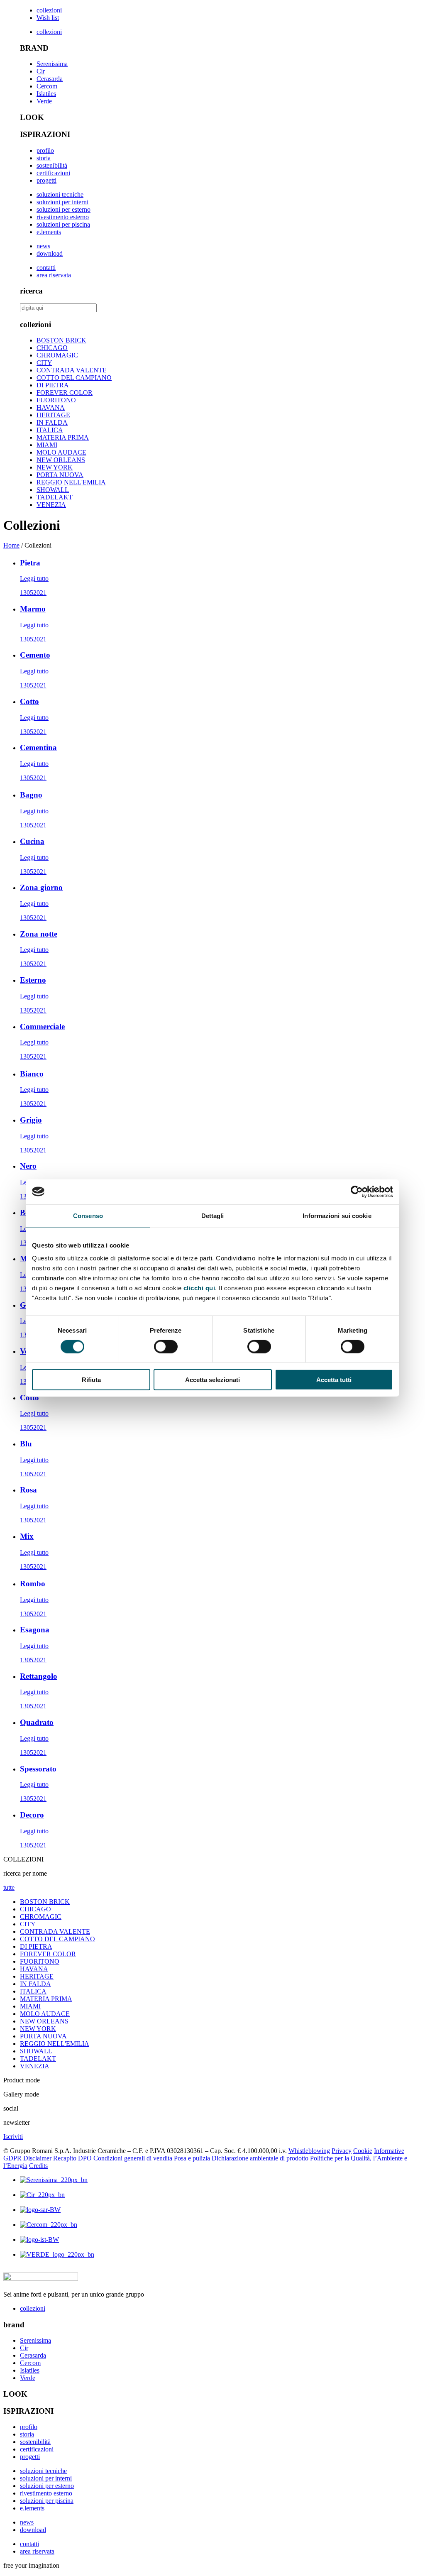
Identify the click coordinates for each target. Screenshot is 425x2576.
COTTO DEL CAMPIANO (74, 378)
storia (44, 158)
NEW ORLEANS (61, 460)
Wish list (48, 18)
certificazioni (53, 173)
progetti (46, 180)
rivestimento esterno (63, 217)
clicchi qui (199, 1288)
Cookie (363, 2151)
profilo (45, 150)
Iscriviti (13, 2137)
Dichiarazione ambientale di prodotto (260, 2158)
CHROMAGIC (57, 355)
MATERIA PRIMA (63, 437)
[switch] (166, 1346)
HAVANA (51, 407)
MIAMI (47, 445)
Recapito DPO (72, 2158)
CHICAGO (52, 348)
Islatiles (46, 94)
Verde (44, 101)
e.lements (49, 232)
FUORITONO (56, 400)
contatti (46, 268)
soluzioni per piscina (63, 224)
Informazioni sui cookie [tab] (337, 1215)
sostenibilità (52, 165)
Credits (38, 2166)
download (50, 253)
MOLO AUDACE (61, 452)
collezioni (49, 10)
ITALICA (50, 430)
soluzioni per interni (62, 202)
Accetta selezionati (212, 1380)
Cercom (47, 86)
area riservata (54, 275)
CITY (44, 363)
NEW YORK (55, 467)
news (43, 246)
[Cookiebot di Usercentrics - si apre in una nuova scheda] (357, 1191)
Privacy (342, 2151)
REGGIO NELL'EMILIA (71, 482)
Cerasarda (50, 79)
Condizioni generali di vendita (133, 2158)
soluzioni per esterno (64, 209)
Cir (41, 71)
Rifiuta (91, 1380)
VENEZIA (51, 505)
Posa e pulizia (192, 2158)
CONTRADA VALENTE (72, 370)
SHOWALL (53, 490)
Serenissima (52, 64)
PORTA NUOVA (60, 475)
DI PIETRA (53, 385)
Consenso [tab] (88, 1215)
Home (11, 545)
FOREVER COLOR (65, 393)
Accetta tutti (334, 1380)
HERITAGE (53, 415)
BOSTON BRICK (61, 340)
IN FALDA (52, 422)
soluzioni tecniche (60, 194)
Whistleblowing (309, 2151)
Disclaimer (37, 2158)
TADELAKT (55, 497)
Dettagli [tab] (213, 1215)
